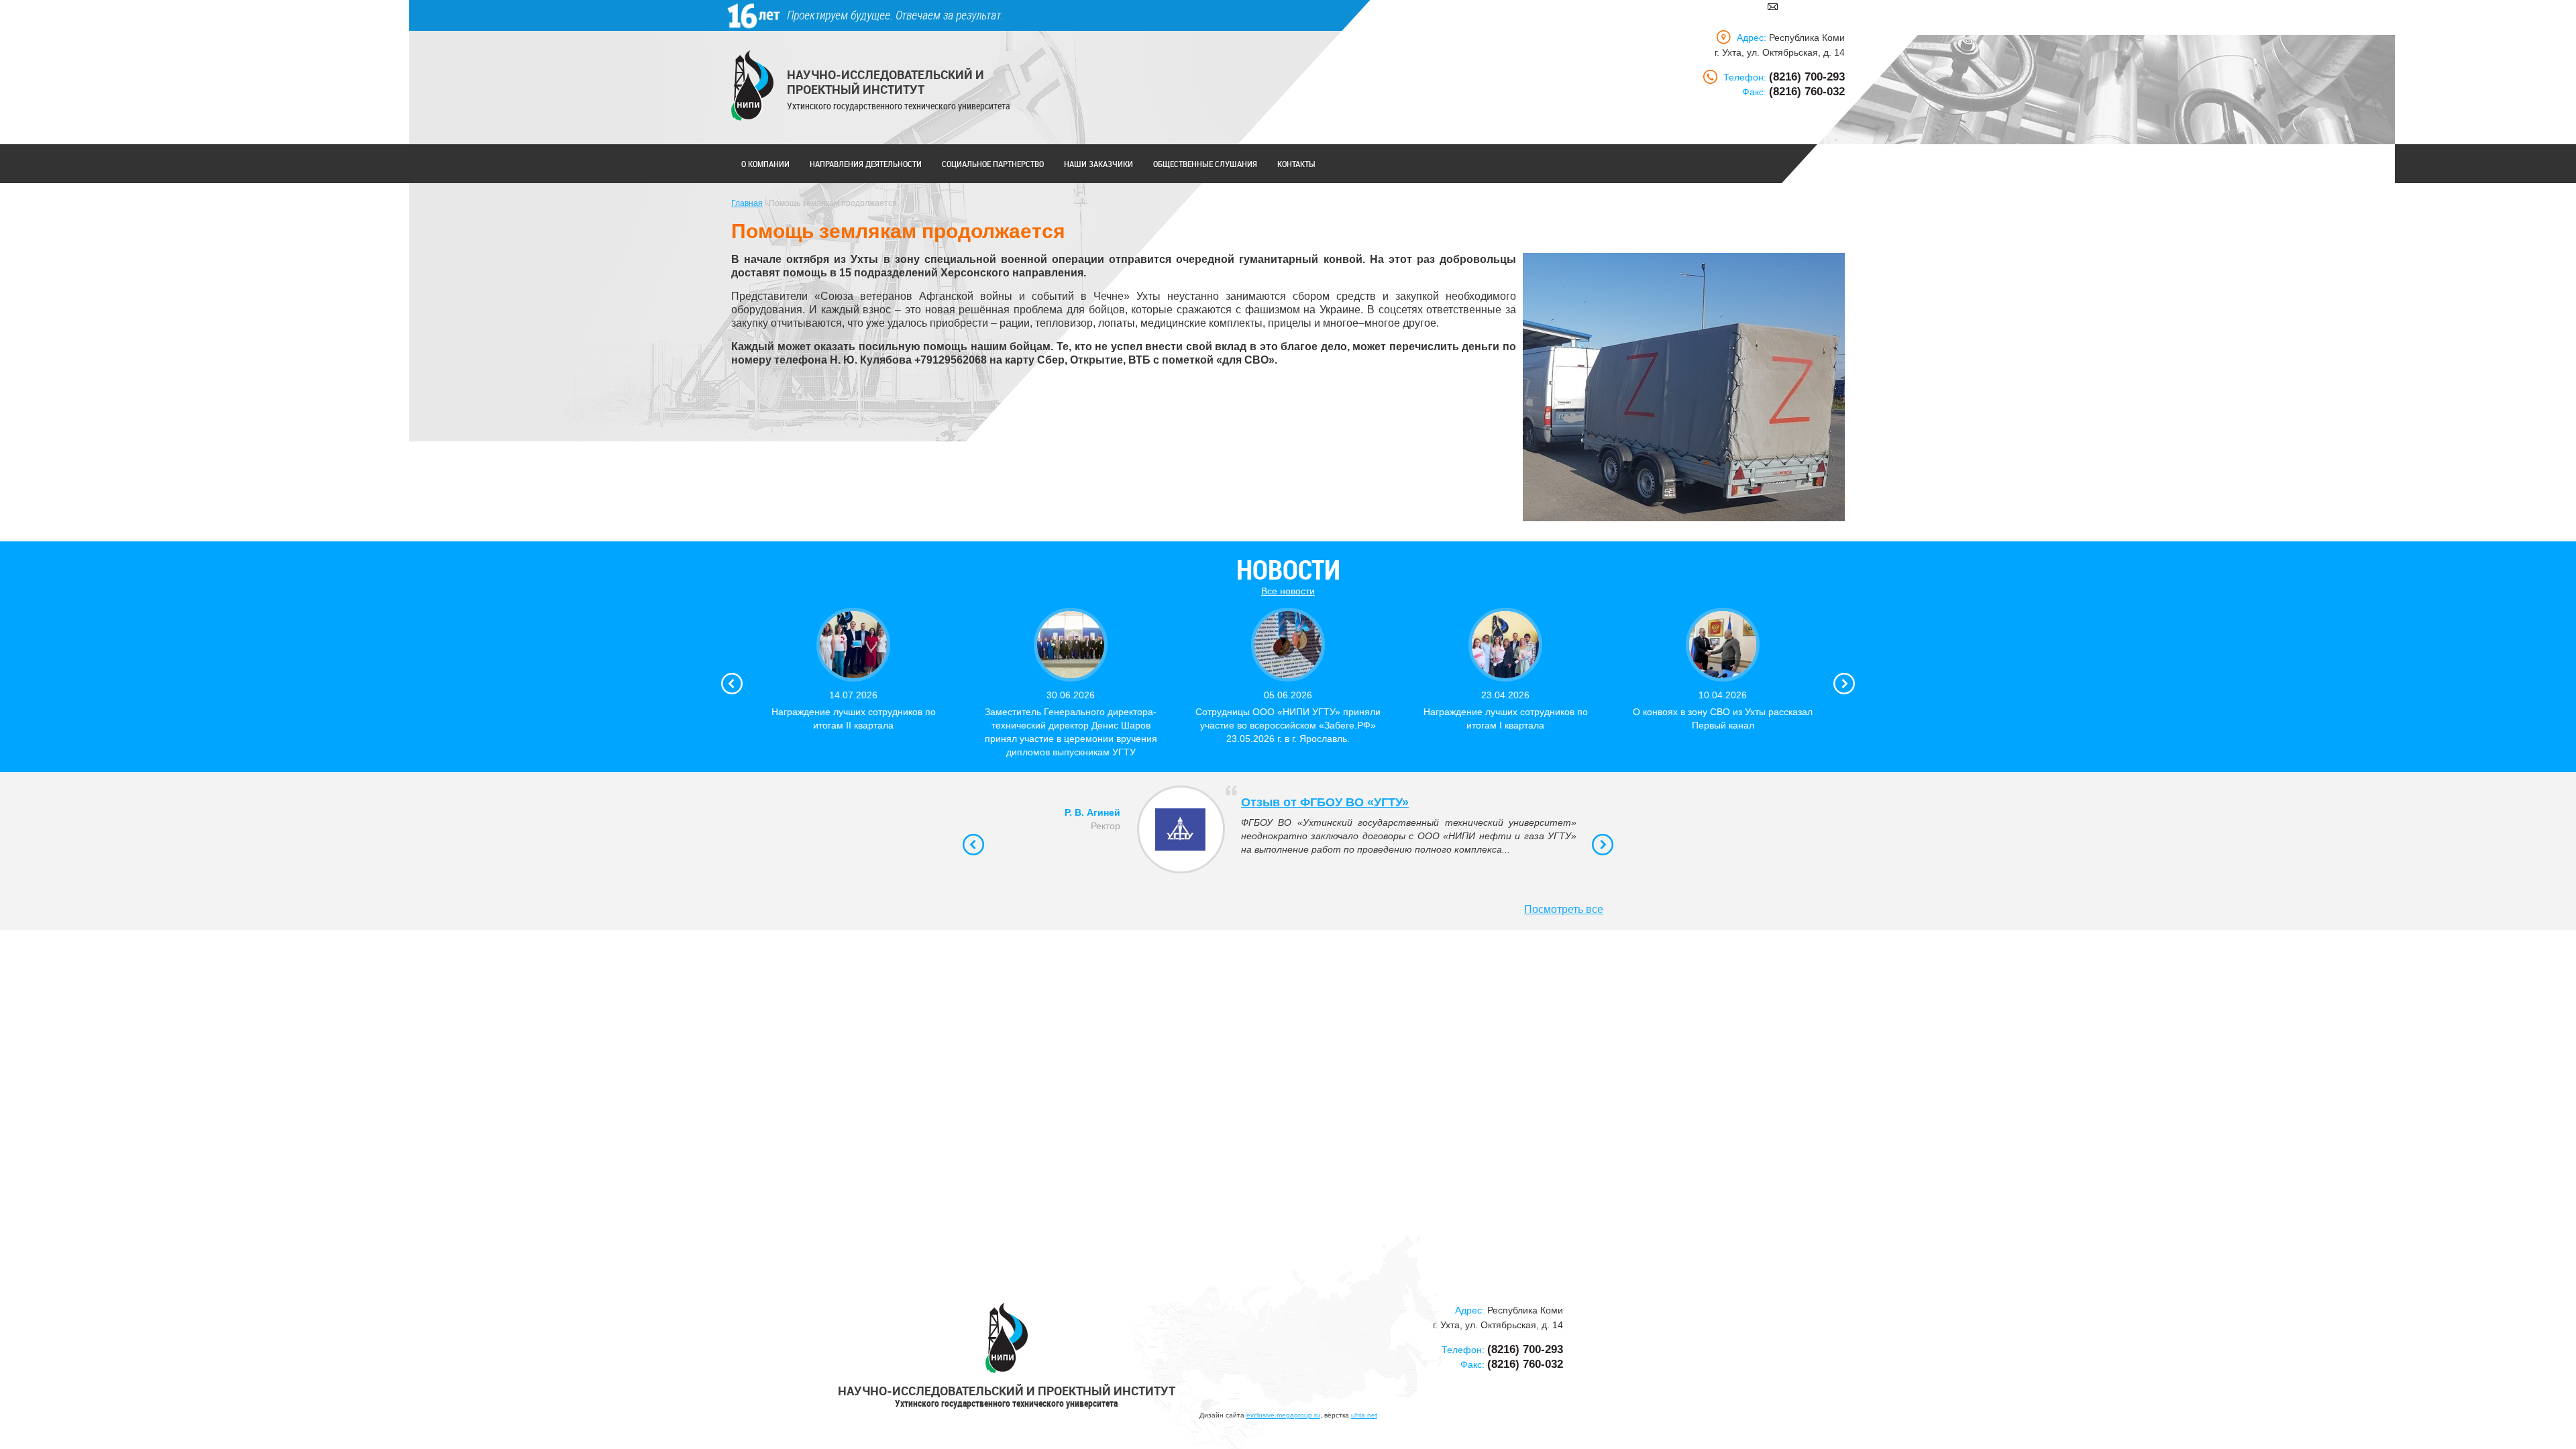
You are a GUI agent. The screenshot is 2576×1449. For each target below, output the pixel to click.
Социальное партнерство (993, 164)
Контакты (1296, 164)
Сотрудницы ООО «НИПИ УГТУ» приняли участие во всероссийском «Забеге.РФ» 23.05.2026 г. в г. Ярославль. (1288, 725)
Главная (747, 203)
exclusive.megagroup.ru (1283, 1415)
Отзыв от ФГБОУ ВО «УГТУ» (1325, 802)
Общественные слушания (1205, 164)
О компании (765, 164)
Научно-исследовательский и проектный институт (885, 82)
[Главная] (752, 86)
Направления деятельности (866, 164)
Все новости (1288, 591)
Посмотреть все (1564, 909)
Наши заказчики (1098, 164)
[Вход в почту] (1773, 6)
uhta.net (1364, 1415)
